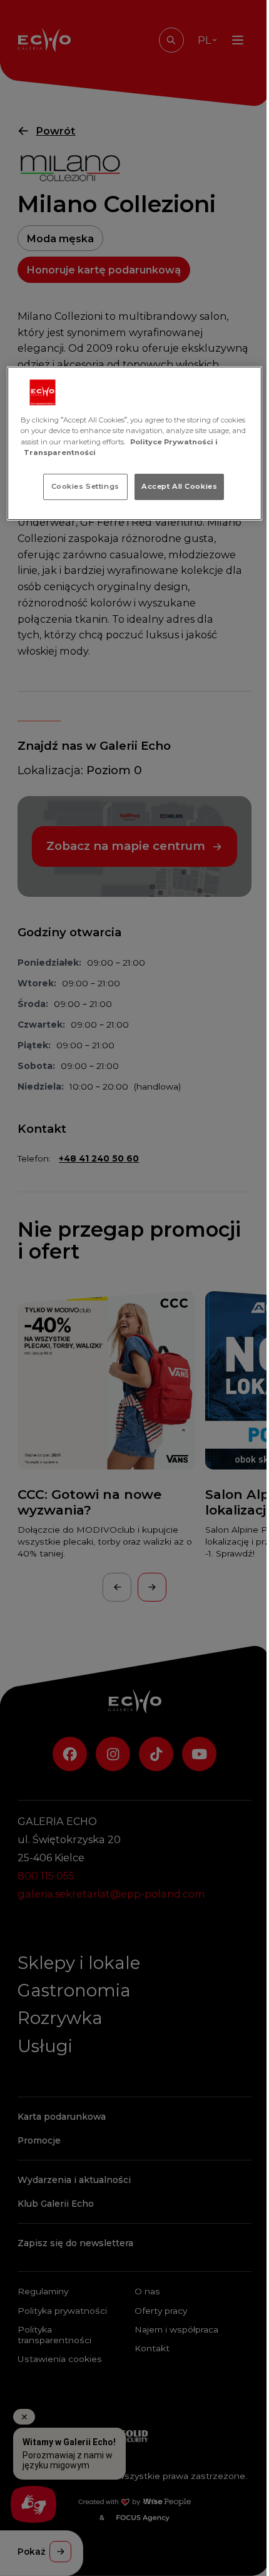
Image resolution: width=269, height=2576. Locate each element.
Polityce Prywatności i (174, 441)
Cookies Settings (85, 486)
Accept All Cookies (179, 486)
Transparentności (60, 452)
